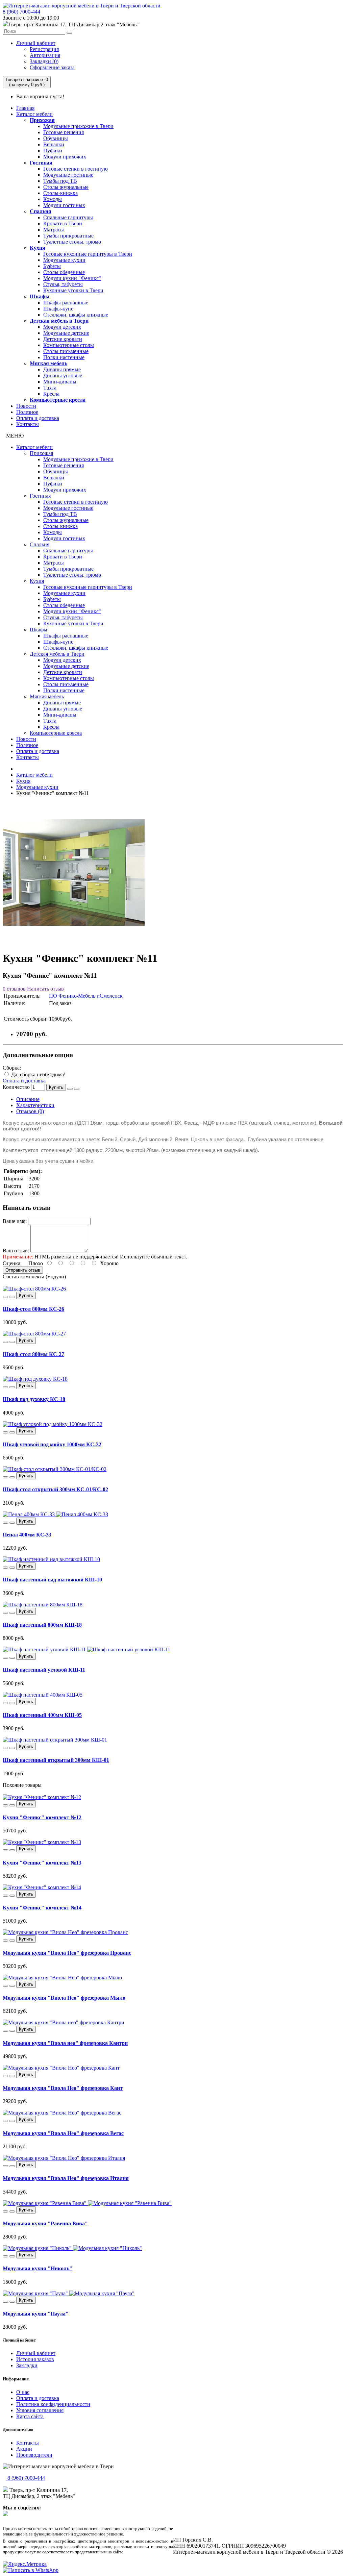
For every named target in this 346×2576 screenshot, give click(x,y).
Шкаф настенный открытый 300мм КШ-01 (56, 1760)
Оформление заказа (52, 67)
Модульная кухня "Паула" (36, 2314)
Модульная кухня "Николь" (38, 2268)
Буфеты (52, 266)
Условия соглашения (40, 2410)
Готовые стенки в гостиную (76, 169)
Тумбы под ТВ (60, 181)
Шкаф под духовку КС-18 (34, 1399)
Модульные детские (66, 333)
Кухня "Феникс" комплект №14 (42, 1908)
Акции (24, 2449)
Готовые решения (64, 132)
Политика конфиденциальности (53, 2404)
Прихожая (42, 120)
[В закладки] (70, 1089)
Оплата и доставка (38, 418)
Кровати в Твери (63, 223)
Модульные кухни (64, 260)
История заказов (35, 2359)
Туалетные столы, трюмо (72, 242)
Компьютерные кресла (58, 400)
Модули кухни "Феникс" (72, 278)
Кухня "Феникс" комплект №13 (42, 1863)
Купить (56, 1087)
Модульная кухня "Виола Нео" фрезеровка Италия (66, 2178)
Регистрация (44, 49)
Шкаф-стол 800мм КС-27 (33, 1354)
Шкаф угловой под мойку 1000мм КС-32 (52, 1444)
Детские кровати (63, 339)
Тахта (50, 388)
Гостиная (41, 163)
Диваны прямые (62, 369)
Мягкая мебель (48, 363)
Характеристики (35, 1105)
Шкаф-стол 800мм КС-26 (33, 1309)
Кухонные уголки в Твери (73, 290)
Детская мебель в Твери (59, 321)
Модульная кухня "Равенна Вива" (45, 2223)
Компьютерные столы (69, 345)
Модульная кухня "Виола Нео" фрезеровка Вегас (63, 2133)
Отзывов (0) (30, 1111)
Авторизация (45, 55)
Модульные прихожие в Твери (78, 126)
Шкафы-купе (58, 309)
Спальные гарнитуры (68, 217)
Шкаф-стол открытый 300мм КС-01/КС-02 (55, 1489)
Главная (25, 108)
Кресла (51, 394)
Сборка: (12, 1068)
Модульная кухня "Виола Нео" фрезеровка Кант (63, 2088)
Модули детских (62, 327)
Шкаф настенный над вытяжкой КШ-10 (52, 1580)
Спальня (41, 211)
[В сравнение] (77, 1089)
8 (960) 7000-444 (21, 12)
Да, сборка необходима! (38, 1074)
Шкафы (40, 296)
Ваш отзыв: (16, 1251)
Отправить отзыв (23, 1270)
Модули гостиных (64, 205)
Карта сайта (30, 2416)
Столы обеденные (64, 272)
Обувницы (56, 138)
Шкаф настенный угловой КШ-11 (44, 1670)
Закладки (27, 2365)
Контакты (28, 424)
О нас (23, 2392)
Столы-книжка (60, 193)
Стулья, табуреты (63, 284)
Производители (34, 2455)
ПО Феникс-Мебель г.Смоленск (86, 996)
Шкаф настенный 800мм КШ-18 (42, 1625)
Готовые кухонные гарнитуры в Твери (88, 254)
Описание (28, 1099)
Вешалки (54, 144)
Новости (26, 406)
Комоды (53, 199)
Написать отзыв (45, 989)
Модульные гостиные (68, 175)
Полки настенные (64, 357)
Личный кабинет (36, 43)
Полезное (27, 412)
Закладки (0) (44, 61)
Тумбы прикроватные (68, 236)
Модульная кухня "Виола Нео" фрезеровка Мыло (64, 1998)
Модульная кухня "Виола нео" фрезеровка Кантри (65, 2043)
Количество (16, 1087)
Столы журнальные (66, 187)
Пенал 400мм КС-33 (27, 1535)
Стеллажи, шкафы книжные (76, 315)
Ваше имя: (15, 1221)
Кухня (38, 248)
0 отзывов (14, 989)
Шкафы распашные (66, 303)
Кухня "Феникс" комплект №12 (42, 1817)
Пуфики (53, 151)
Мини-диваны (60, 382)
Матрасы (54, 230)
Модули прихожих (65, 157)
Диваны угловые (63, 376)
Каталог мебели (34, 114)
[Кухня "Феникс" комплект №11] (74, 942)
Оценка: (12, 1263)
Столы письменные (66, 351)
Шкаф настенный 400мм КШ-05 (42, 1715)
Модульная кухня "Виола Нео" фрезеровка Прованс (67, 1953)
